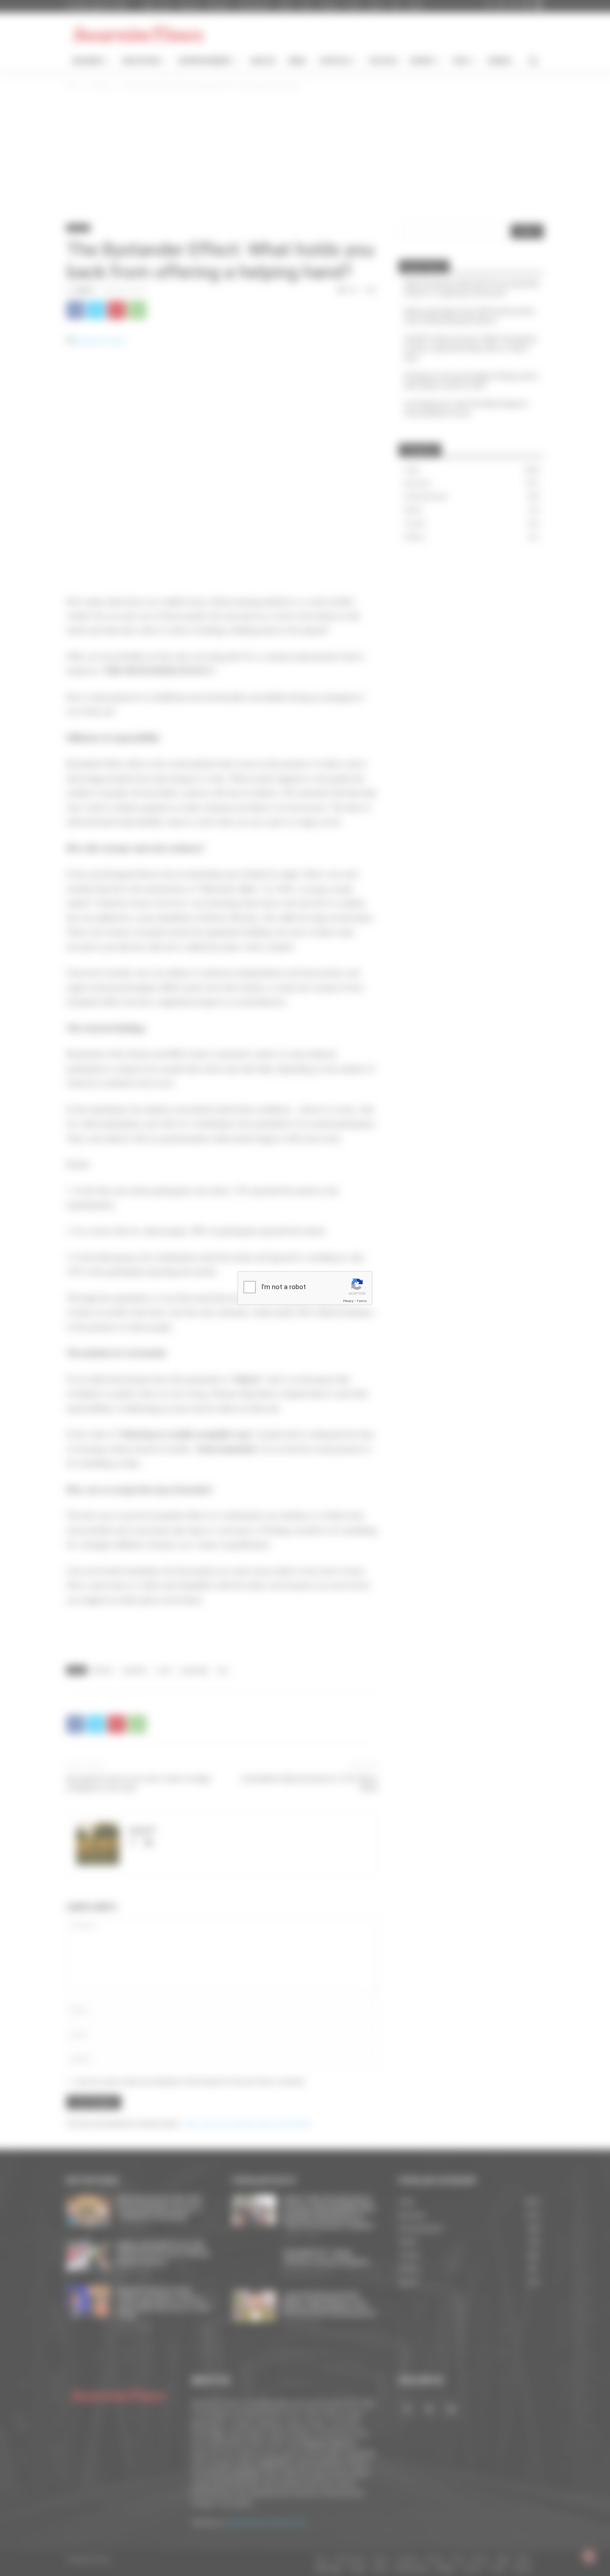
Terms (362, 1301)
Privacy (348, 1301)
